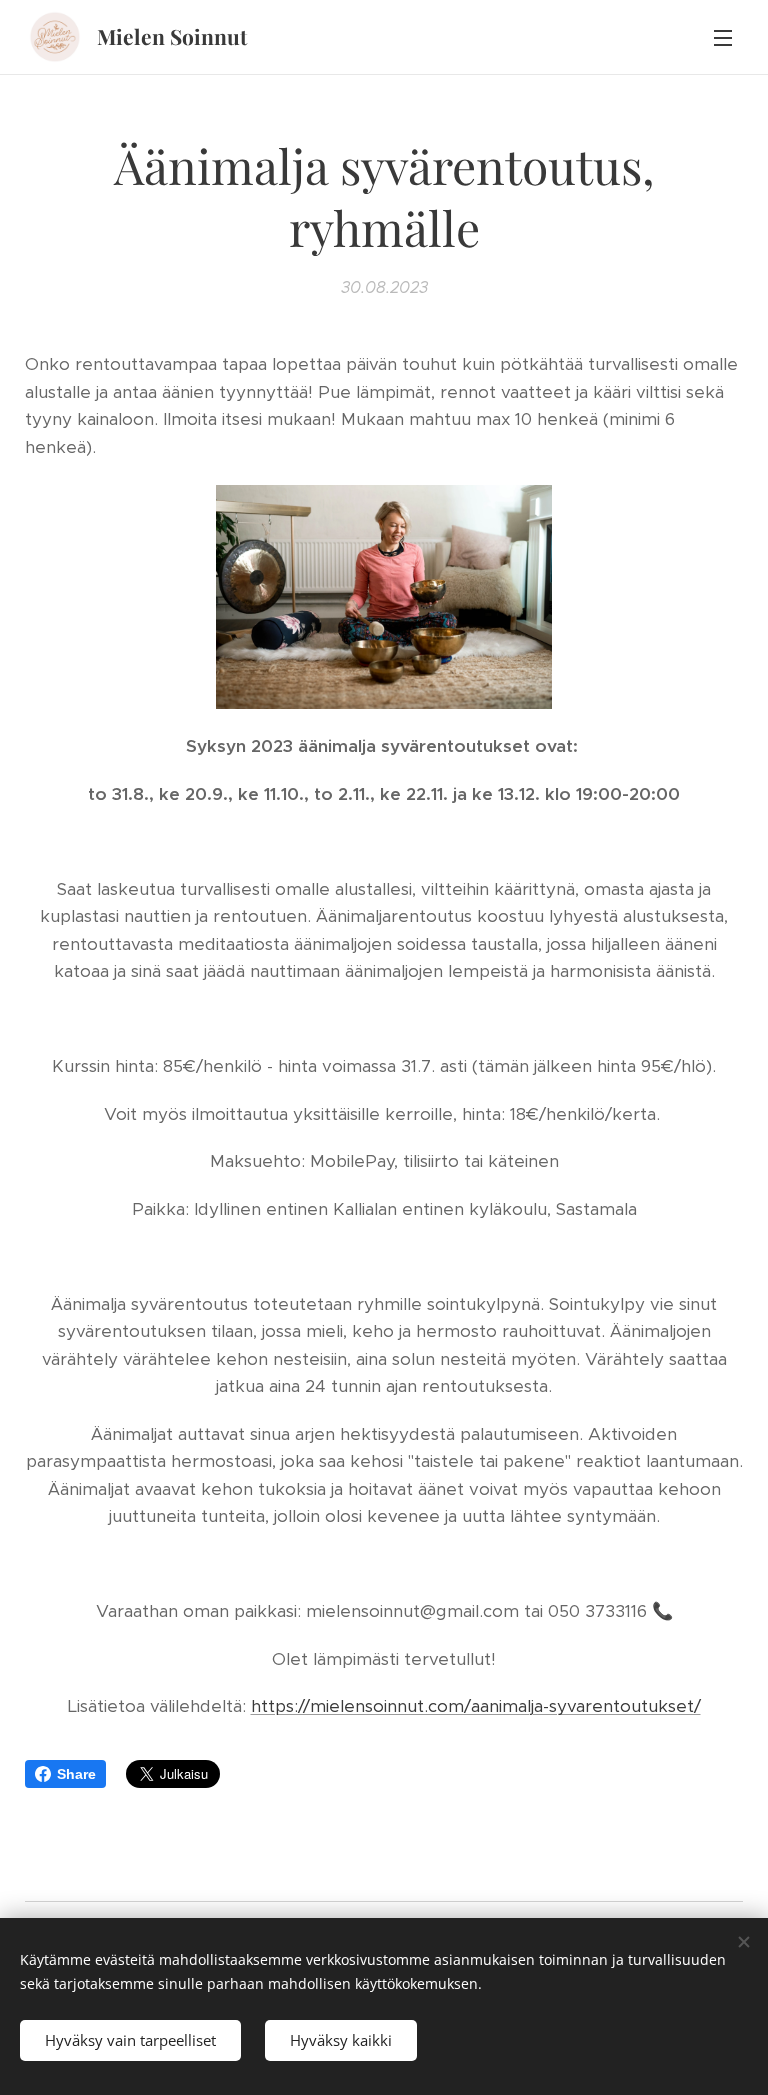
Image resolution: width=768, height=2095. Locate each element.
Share (76, 1774)
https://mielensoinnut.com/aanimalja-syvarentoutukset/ (476, 1706)
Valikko (723, 37)
